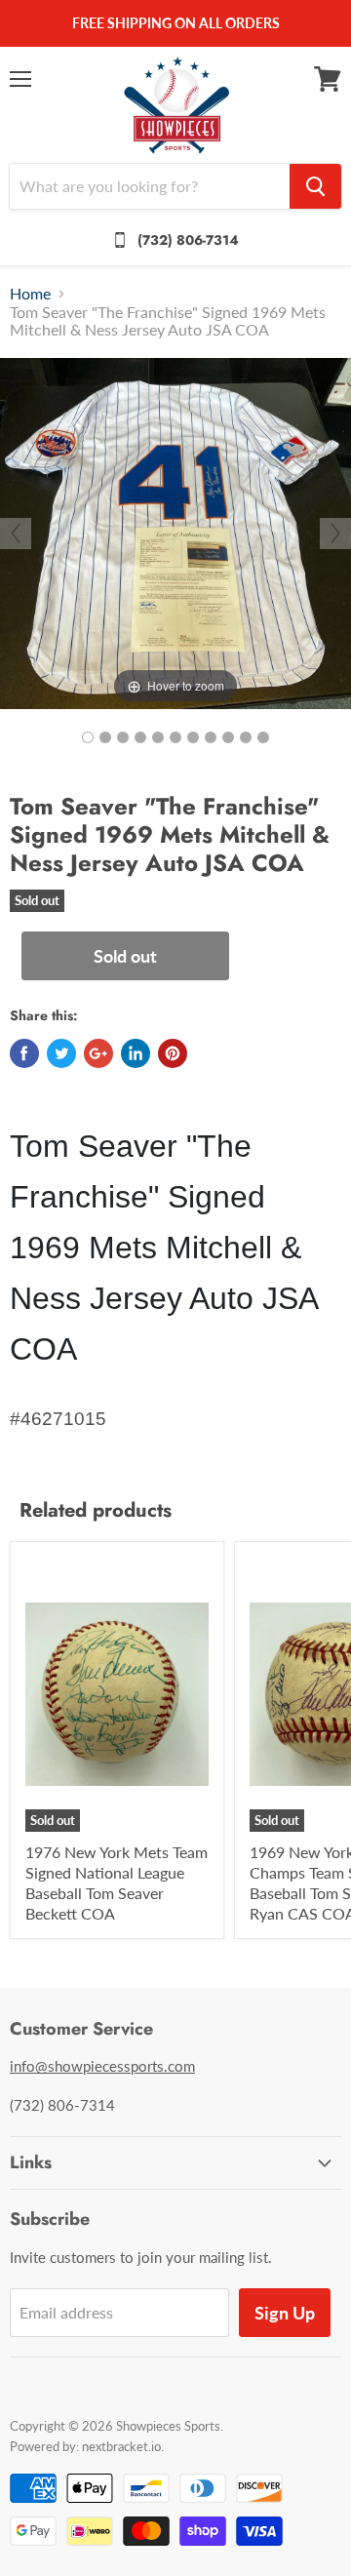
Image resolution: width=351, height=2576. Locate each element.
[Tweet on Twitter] (61, 1053)
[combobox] (150, 186)
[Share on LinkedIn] (136, 1053)
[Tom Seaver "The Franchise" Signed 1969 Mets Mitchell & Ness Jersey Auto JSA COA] (88, 737)
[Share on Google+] (98, 1053)
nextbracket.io (121, 2446)
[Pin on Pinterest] (173, 1053)
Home (30, 294)
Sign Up (285, 2313)
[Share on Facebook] (24, 1053)
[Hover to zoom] (175, 531)
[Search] (315, 186)
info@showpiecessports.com (102, 2066)
